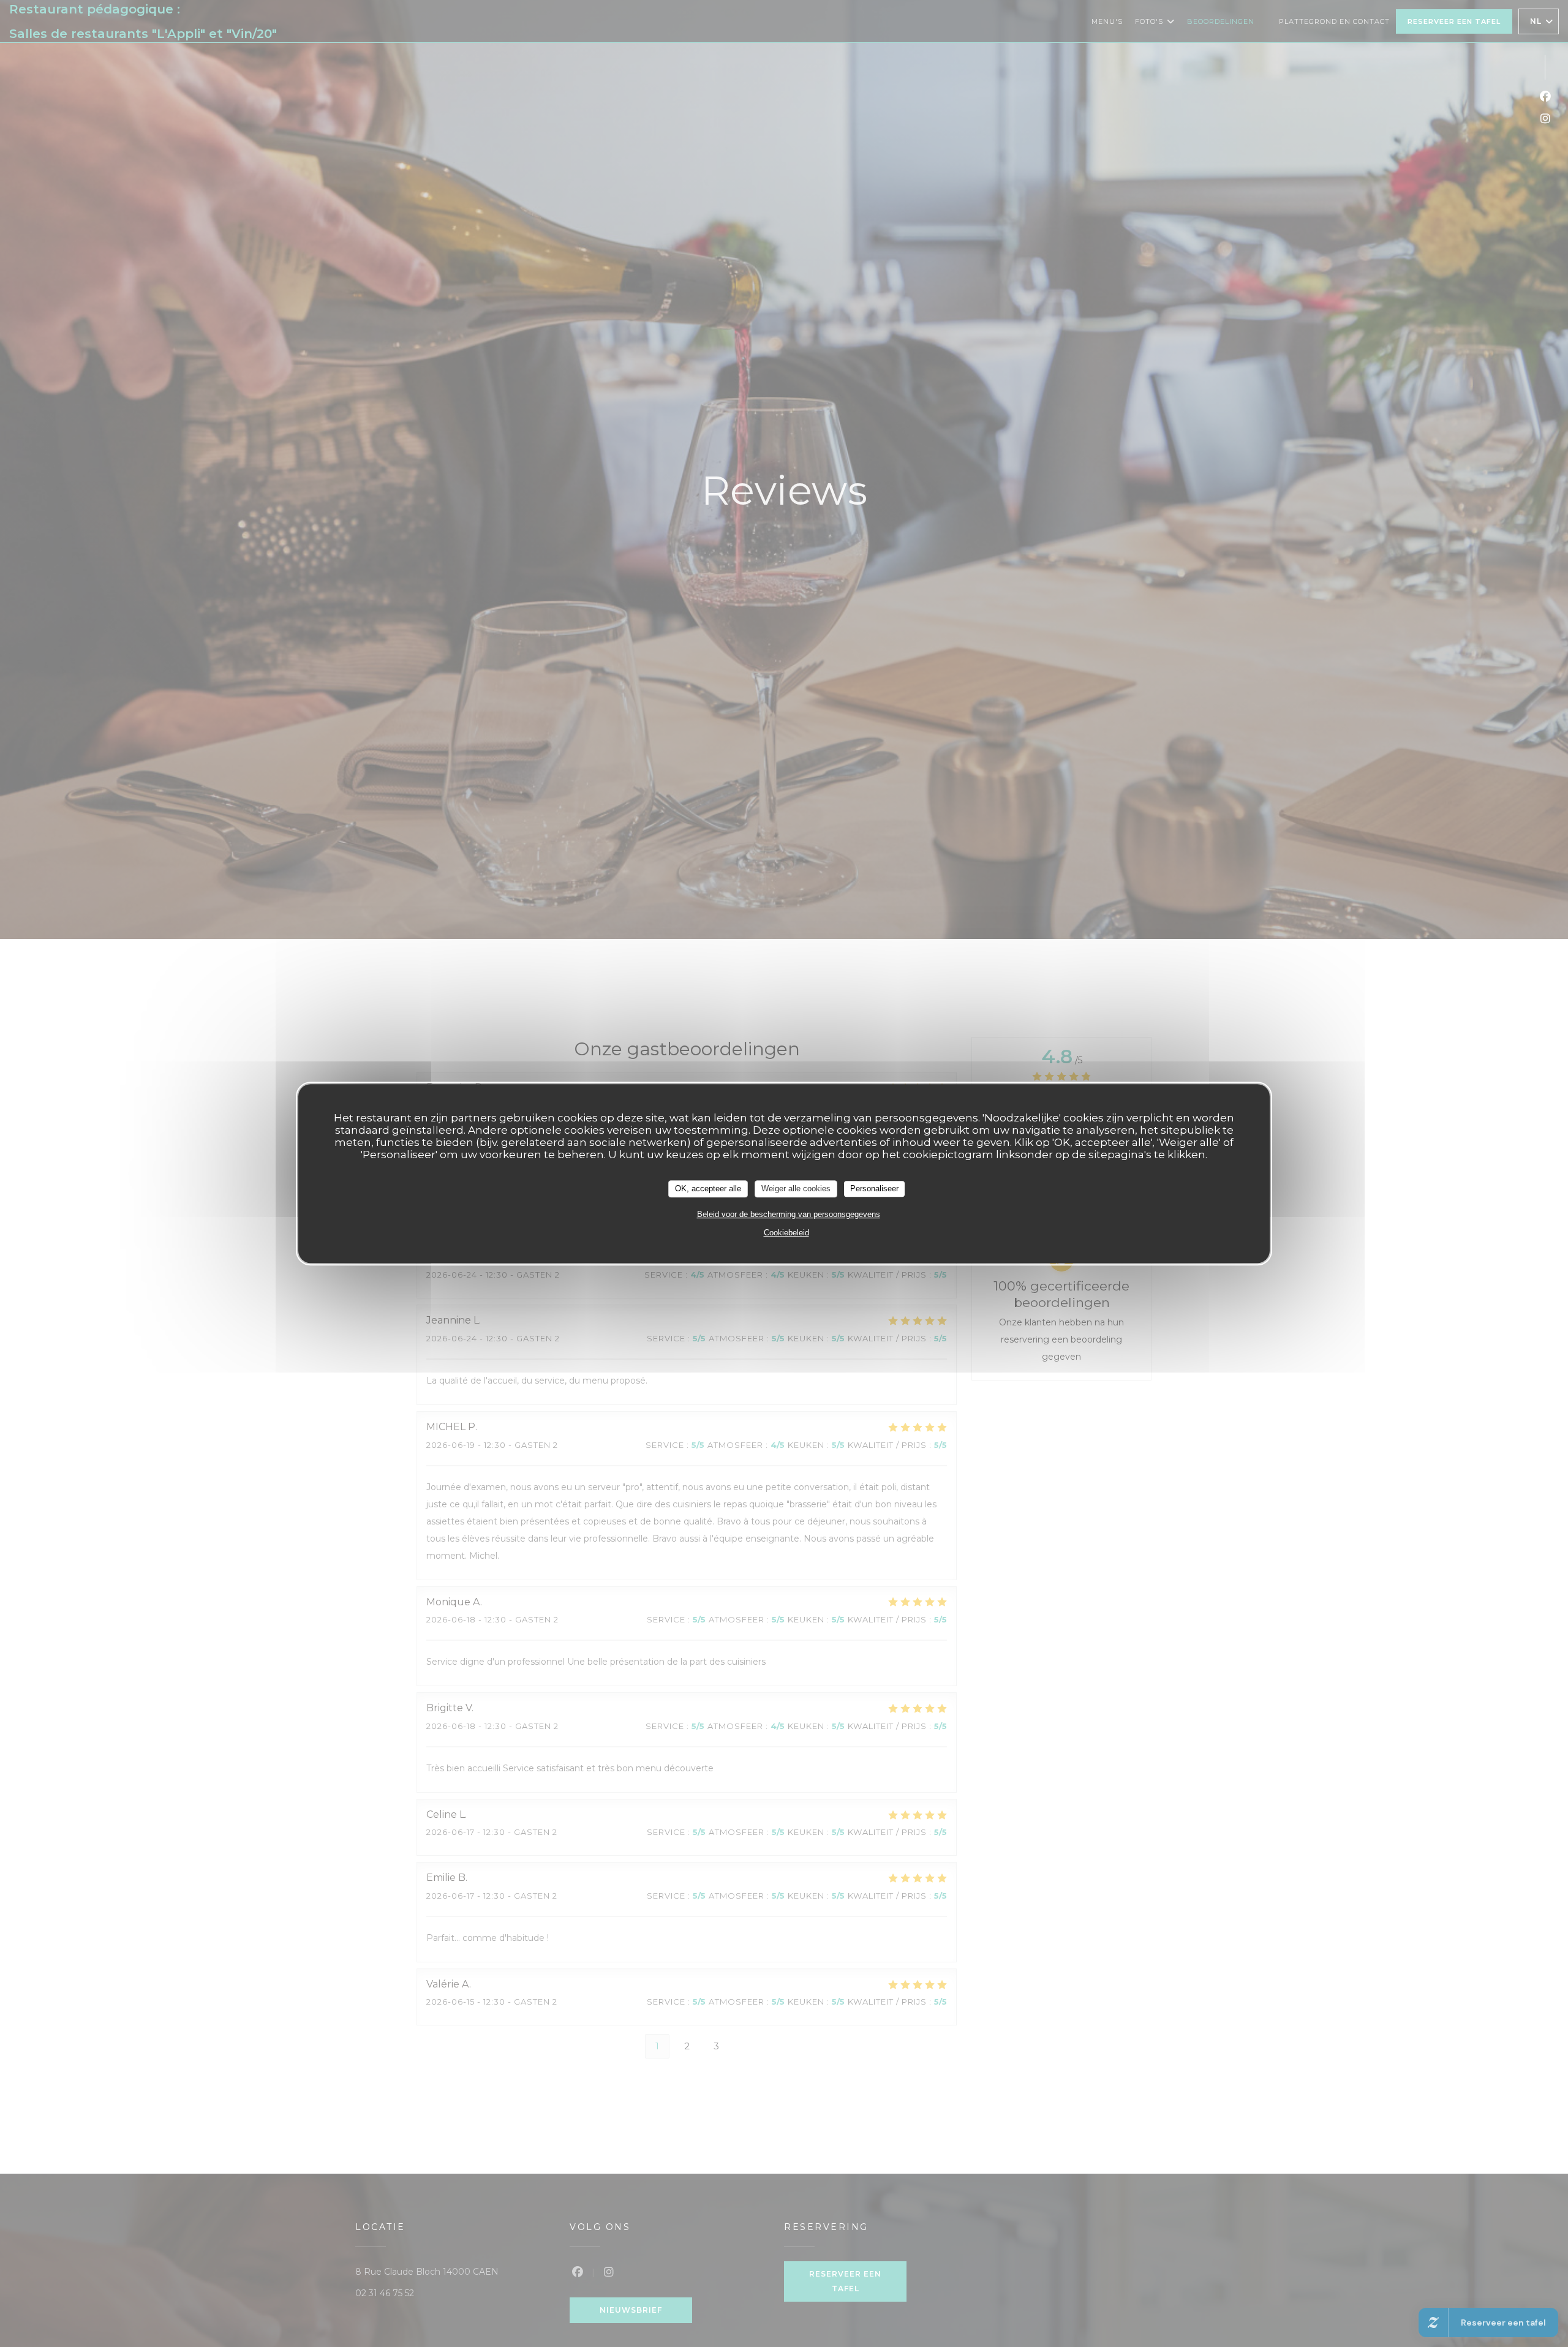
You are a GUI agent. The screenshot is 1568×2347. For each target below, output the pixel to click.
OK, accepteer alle (708, 1189)
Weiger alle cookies (796, 1189)
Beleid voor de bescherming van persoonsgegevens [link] (789, 1214)
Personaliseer (874, 1189)
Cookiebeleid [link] (786, 1233)
